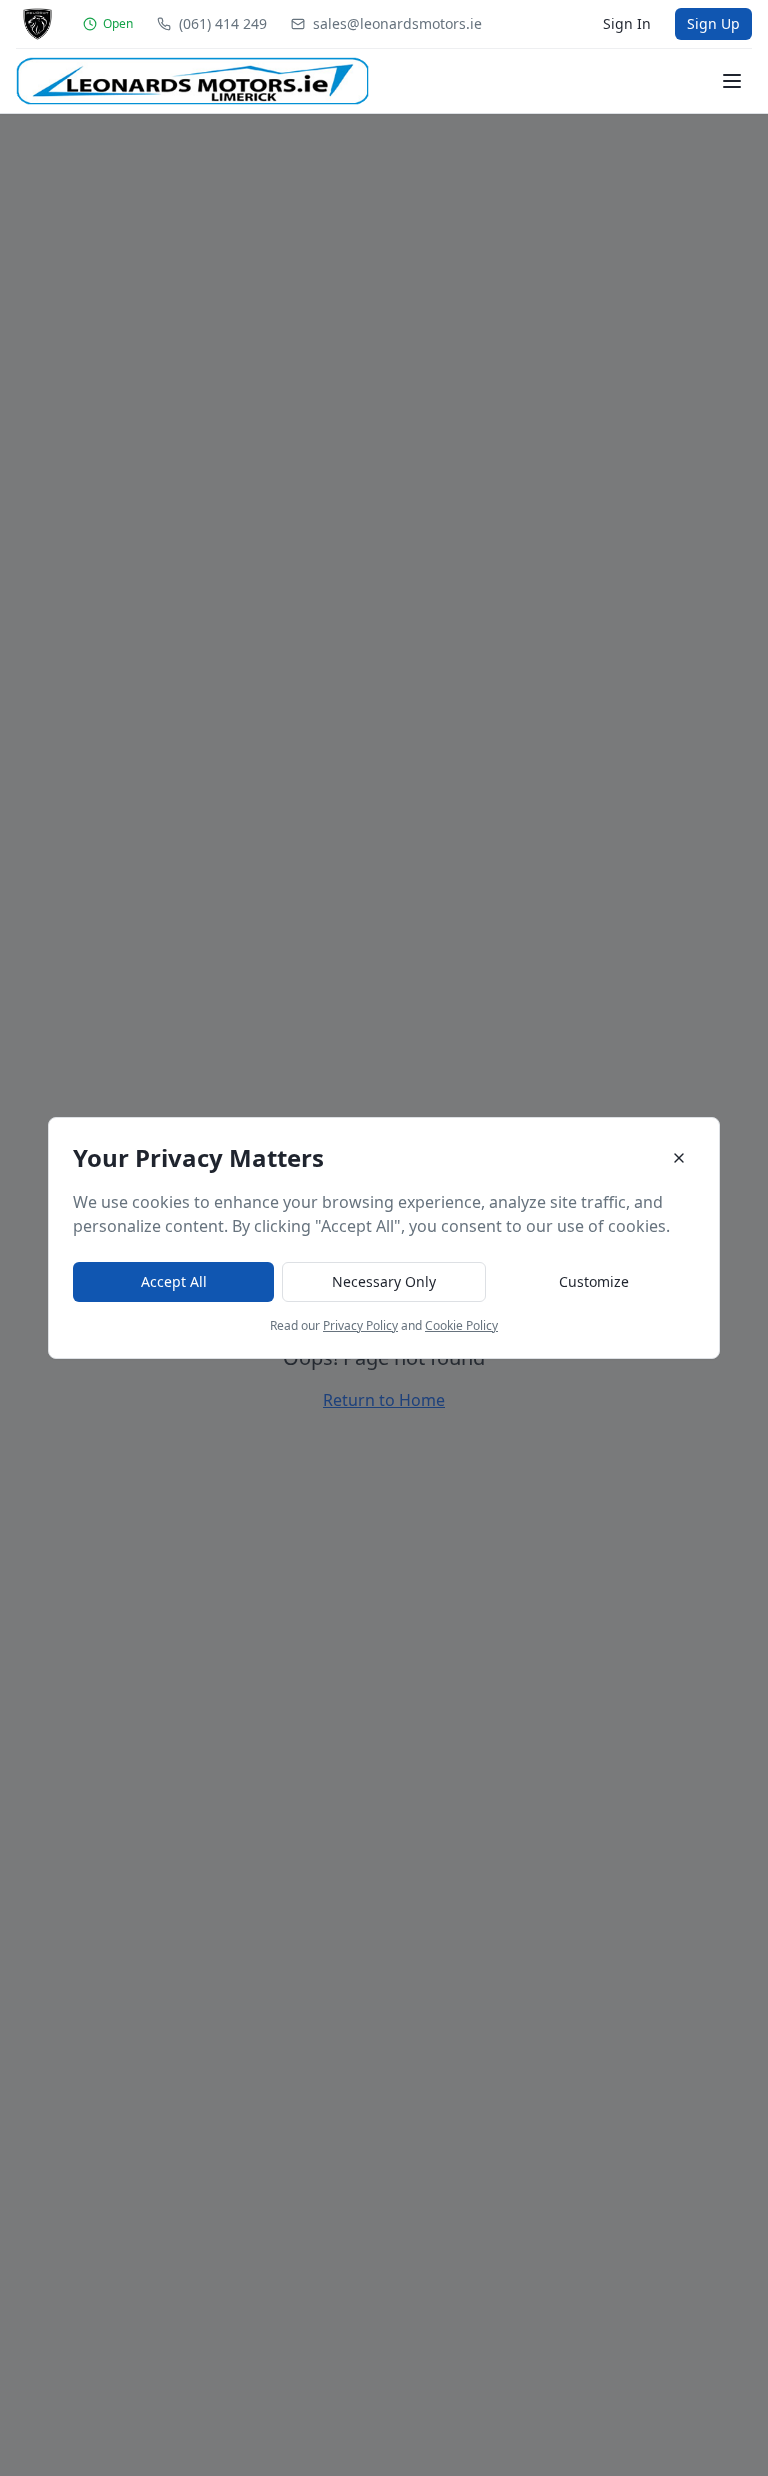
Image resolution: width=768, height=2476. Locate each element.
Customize (594, 1281)
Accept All (174, 1281)
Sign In (627, 23)
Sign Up (713, 23)
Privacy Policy (360, 1325)
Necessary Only (384, 1281)
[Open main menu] (732, 81)
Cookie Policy (461, 1325)
